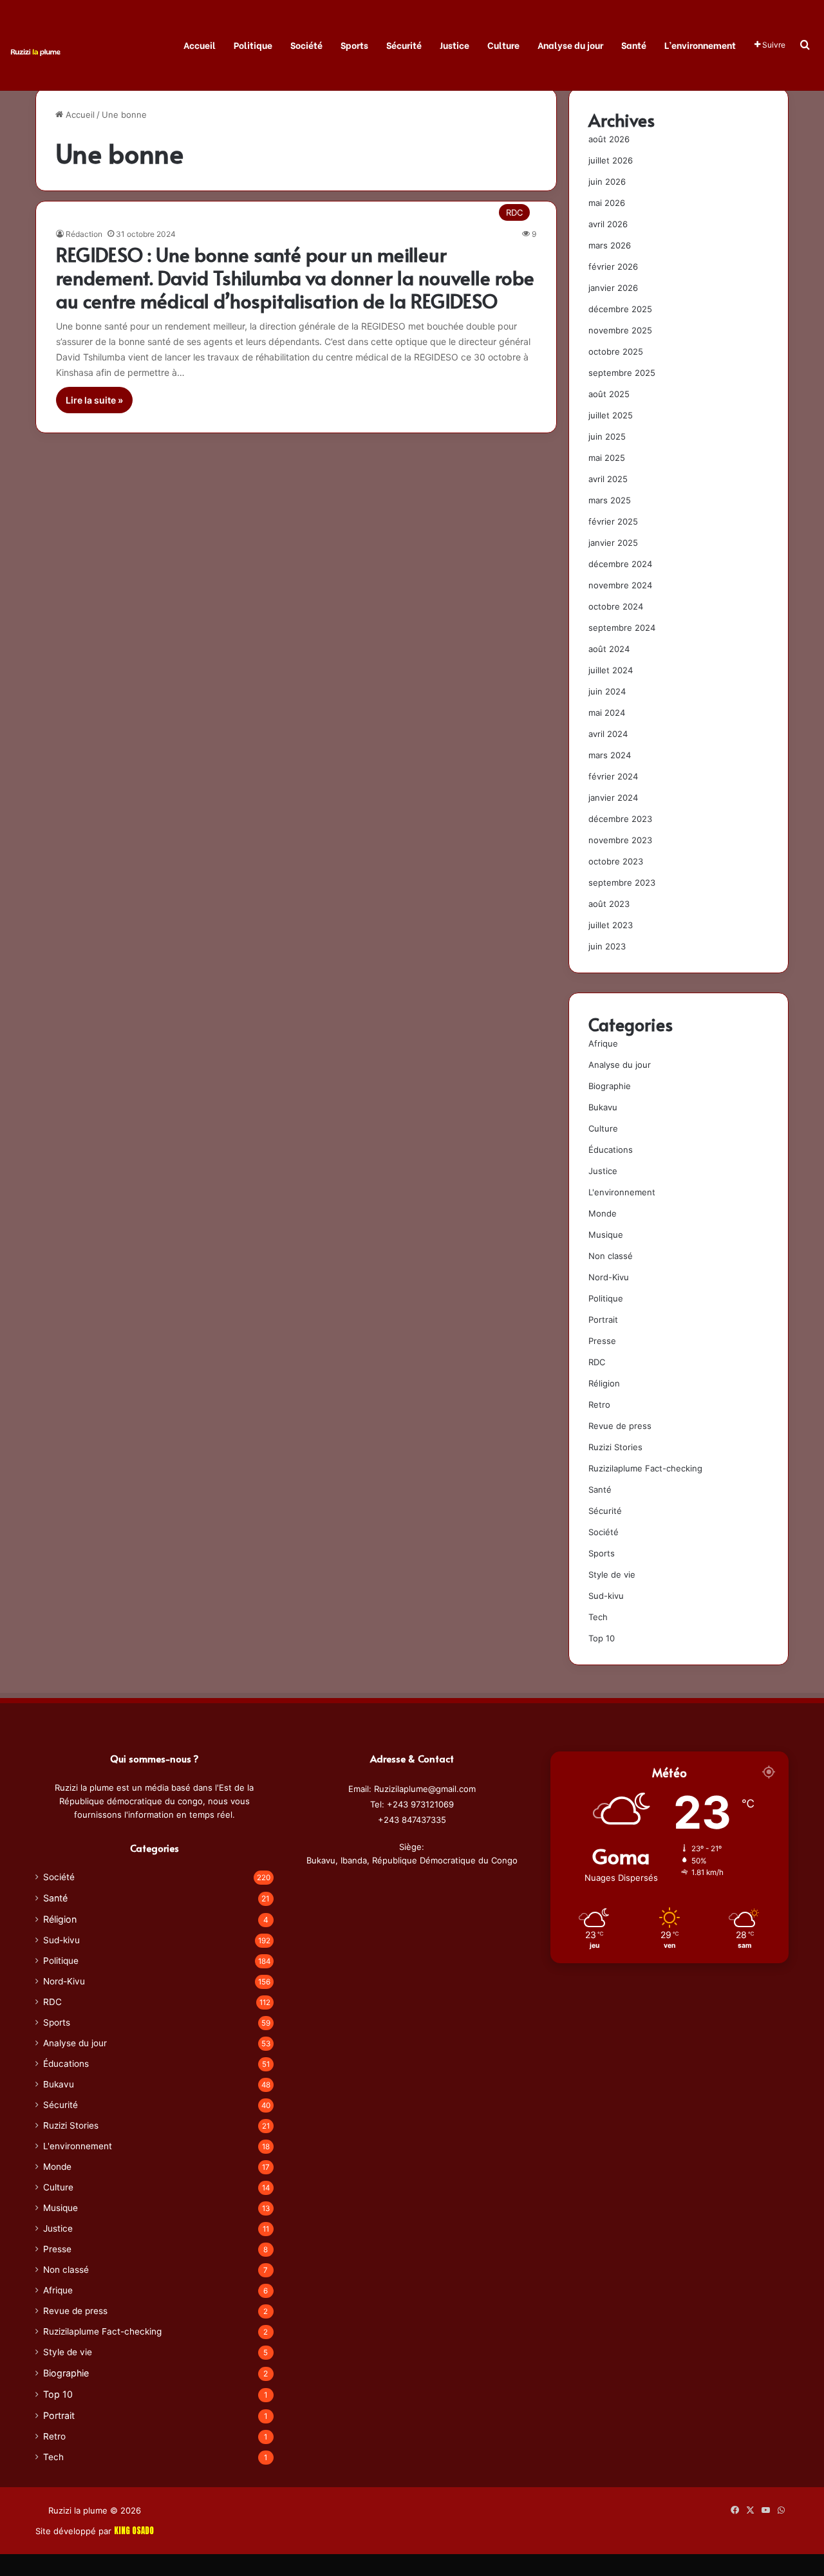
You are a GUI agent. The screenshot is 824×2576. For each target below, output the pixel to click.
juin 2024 (607, 691)
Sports (354, 45)
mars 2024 (610, 755)
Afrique (603, 1043)
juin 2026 (607, 182)
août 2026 (609, 139)
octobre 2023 (616, 861)
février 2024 (613, 776)
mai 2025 (607, 458)
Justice (454, 45)
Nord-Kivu (609, 1277)
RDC (597, 1362)
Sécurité (404, 45)
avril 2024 (608, 734)
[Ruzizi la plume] (35, 51)
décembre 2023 (620, 819)
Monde (603, 1213)
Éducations (611, 1150)
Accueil (200, 45)
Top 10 (602, 1638)
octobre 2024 (616, 606)
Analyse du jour (570, 45)
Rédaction (84, 234)
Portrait (603, 1320)
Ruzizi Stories (615, 1447)
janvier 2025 (613, 543)
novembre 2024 (620, 585)
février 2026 (613, 266)
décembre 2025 (620, 309)
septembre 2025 (622, 373)
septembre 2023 (622, 882)
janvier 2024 (613, 798)
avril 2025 (608, 479)
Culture (503, 45)
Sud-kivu (606, 1596)
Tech (598, 1617)
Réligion (604, 1383)
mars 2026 (610, 245)
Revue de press (620, 1426)
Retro (599, 1405)
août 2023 (609, 904)
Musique (606, 1235)
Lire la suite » (94, 400)
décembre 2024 (620, 564)
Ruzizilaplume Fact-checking (645, 1468)
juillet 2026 (611, 160)
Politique (253, 45)
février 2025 (613, 521)
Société (306, 45)
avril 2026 (608, 224)
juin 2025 (607, 436)
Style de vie (612, 1574)
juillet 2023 (611, 925)
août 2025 (609, 394)
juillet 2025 (611, 415)
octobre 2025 (616, 351)
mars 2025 (610, 500)
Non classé (611, 1256)
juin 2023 (607, 946)
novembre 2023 (620, 840)
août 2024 (609, 649)
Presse (602, 1341)
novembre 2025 (620, 330)
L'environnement (622, 1192)
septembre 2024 (622, 628)
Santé (634, 45)
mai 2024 (607, 713)
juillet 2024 (611, 670)
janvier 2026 (613, 288)
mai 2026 (607, 203)
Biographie (610, 1086)
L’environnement (700, 45)
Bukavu (603, 1107)
